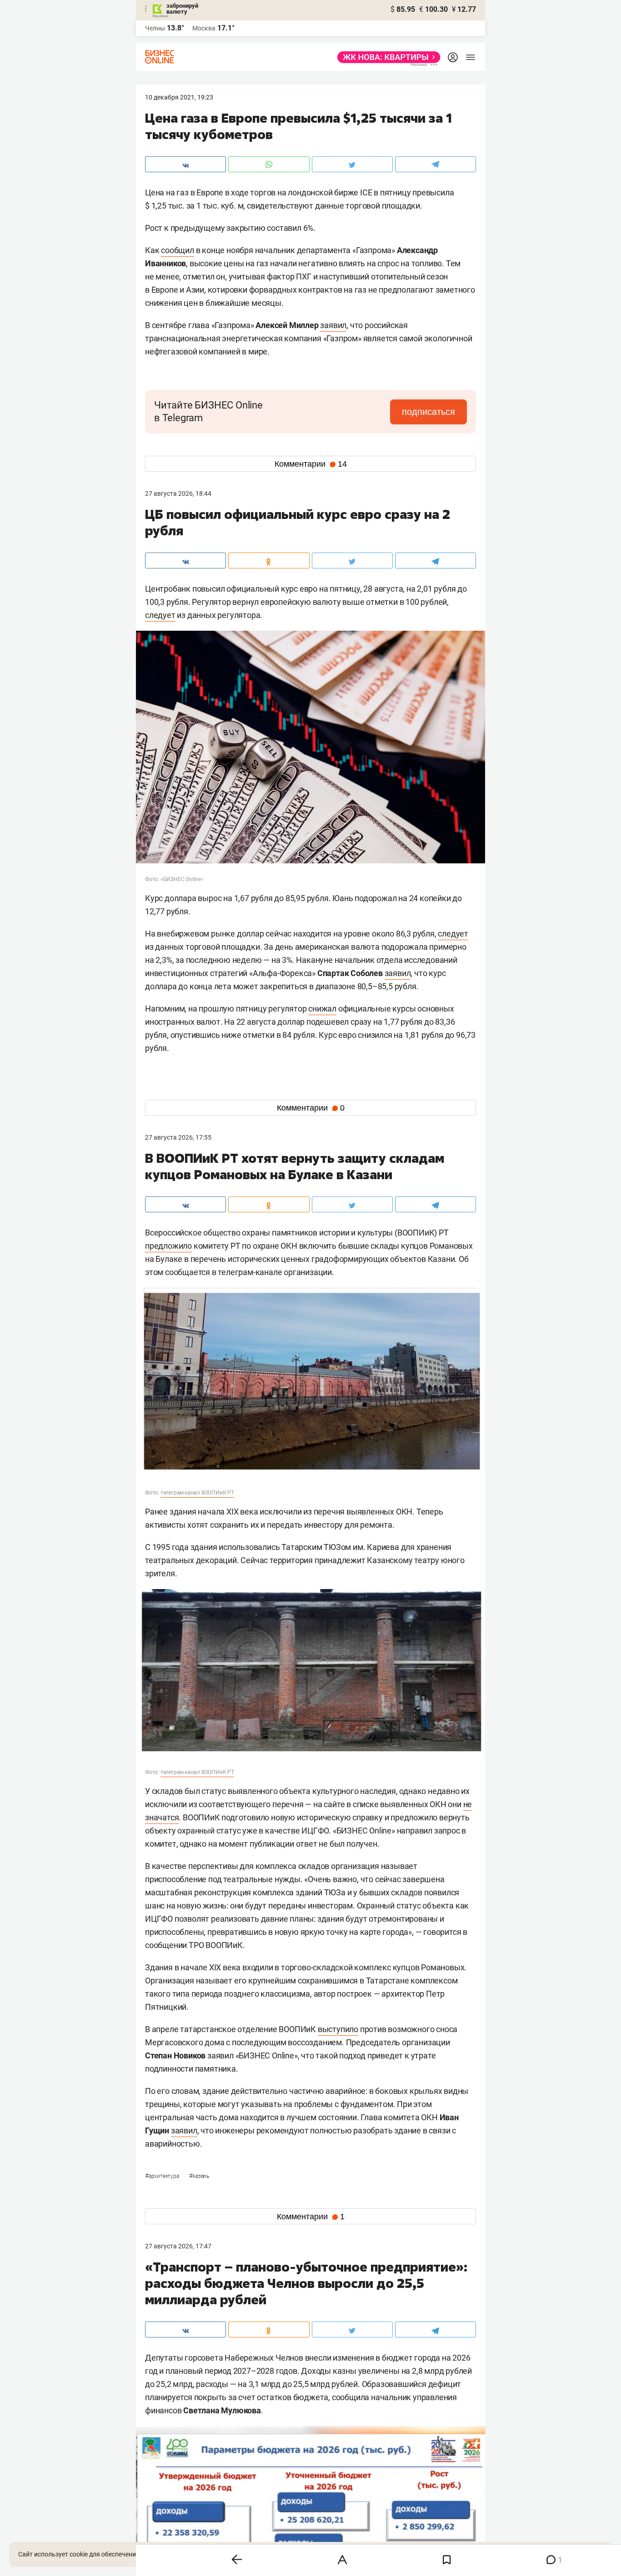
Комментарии (311, 464)
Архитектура (163, 2176)
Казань (199, 2176)
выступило (338, 2029)
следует (160, 615)
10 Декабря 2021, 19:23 (179, 97)
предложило (168, 1246)
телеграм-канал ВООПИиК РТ (197, 1493)
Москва (204, 28)
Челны (155, 28)
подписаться (428, 412)
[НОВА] (386, 57)
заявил (333, 325)
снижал (322, 1009)
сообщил (178, 250)
